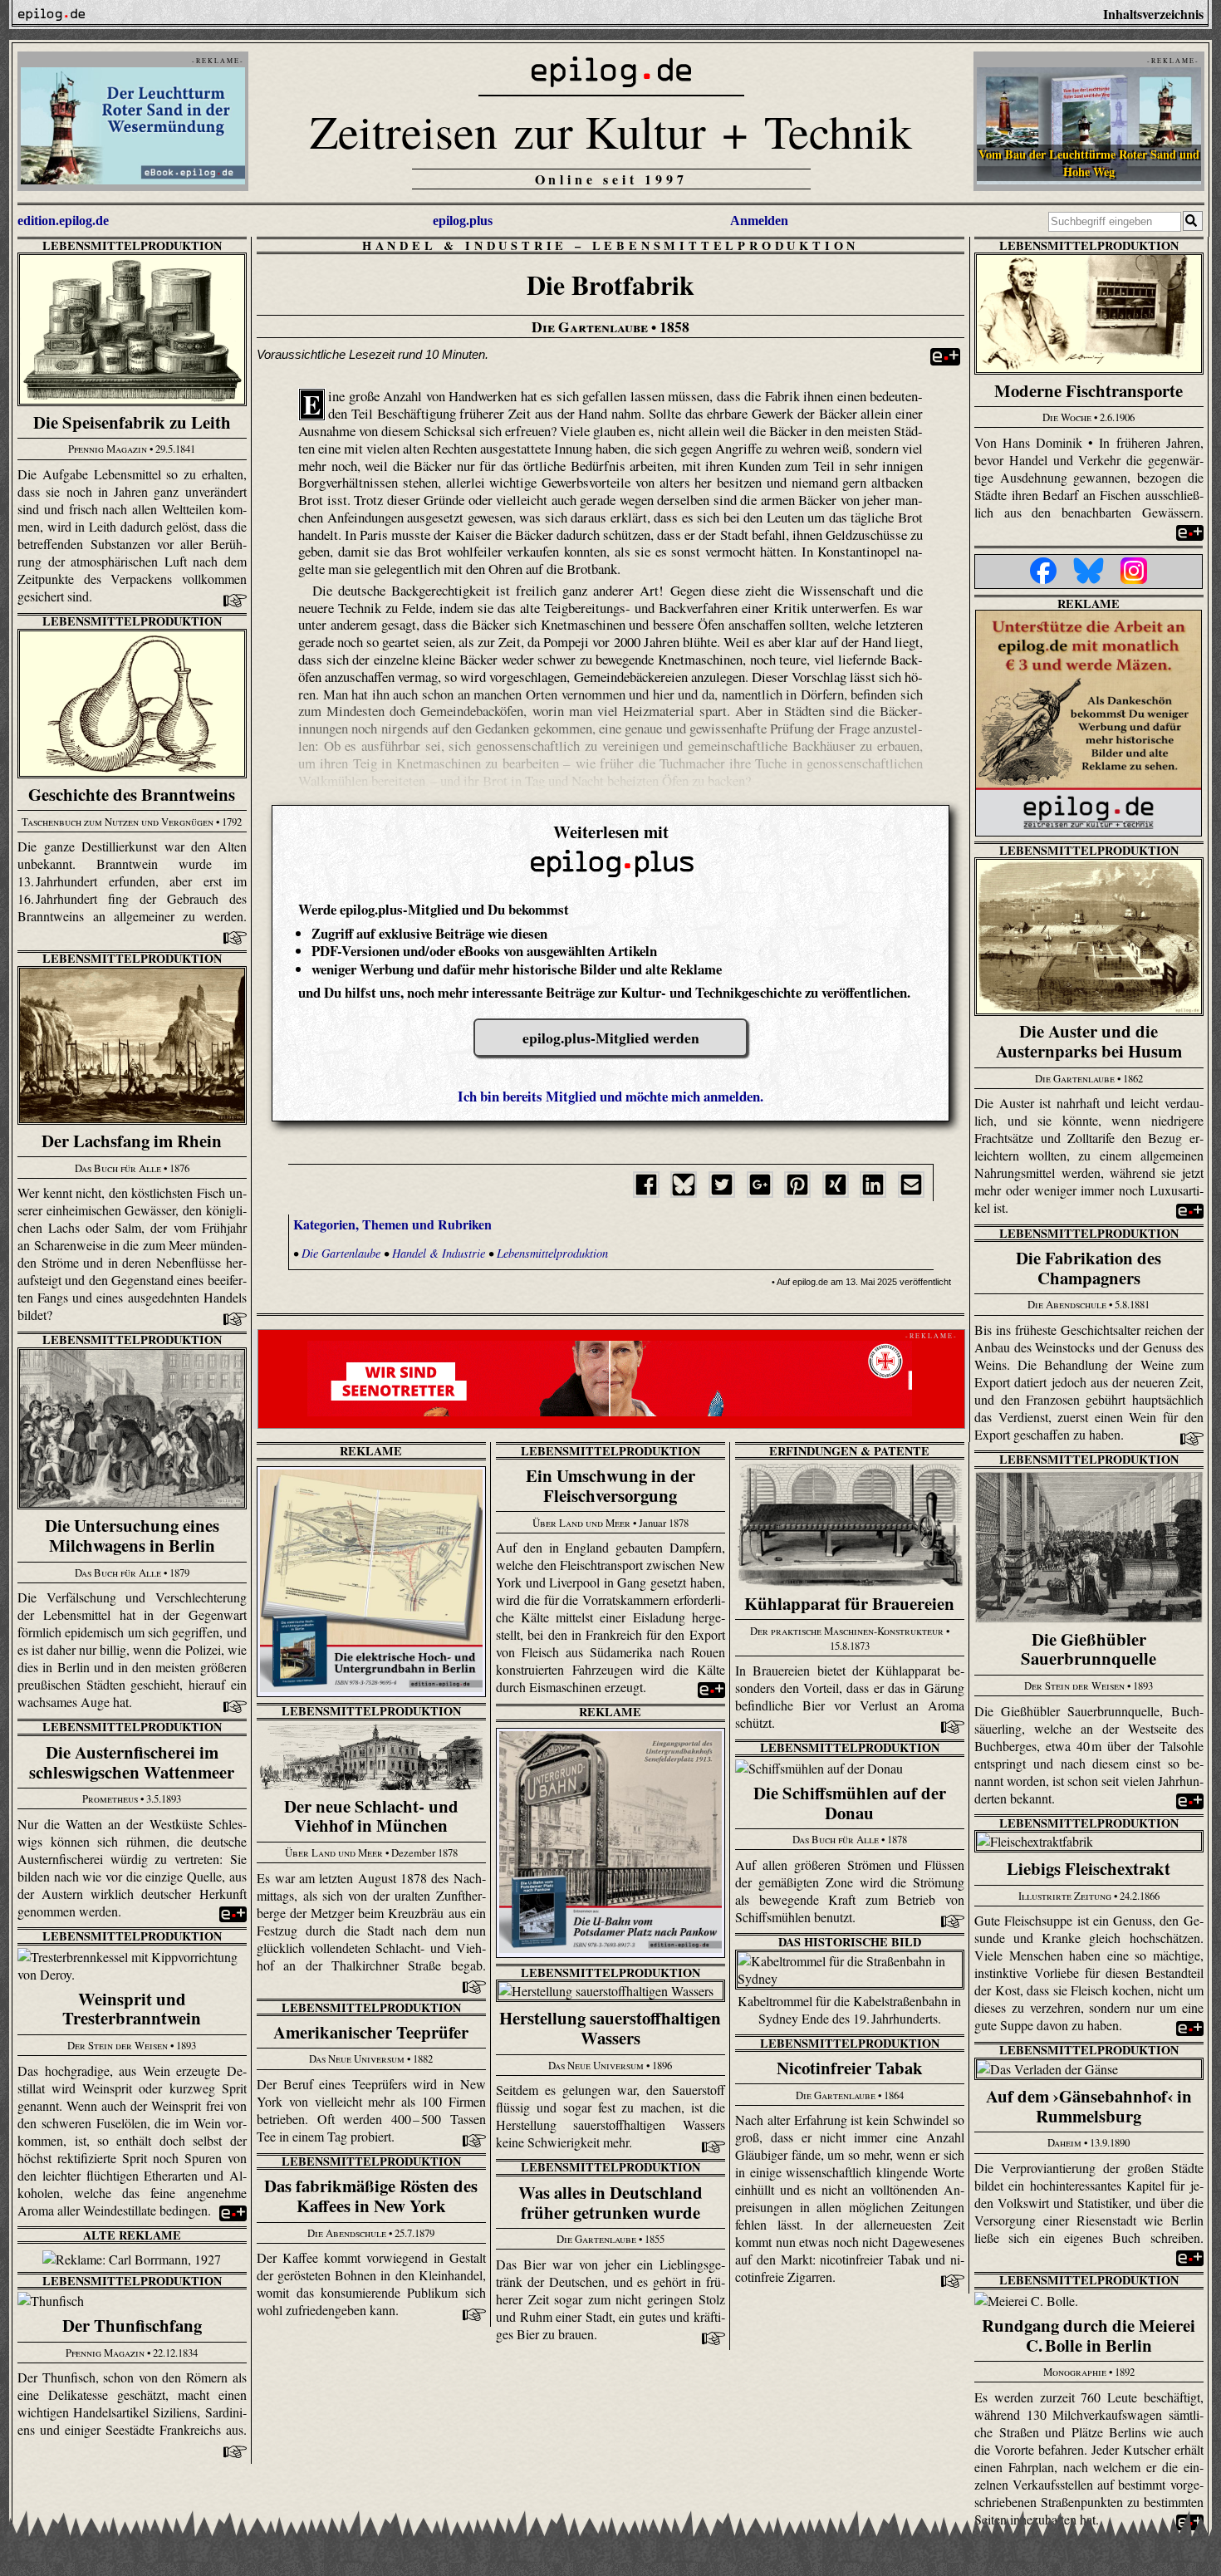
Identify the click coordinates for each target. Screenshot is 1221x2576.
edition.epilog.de (63, 221)
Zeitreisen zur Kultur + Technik (611, 131)
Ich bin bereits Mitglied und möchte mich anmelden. (610, 1096)
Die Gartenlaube (341, 1253)
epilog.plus (463, 221)
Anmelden (759, 221)
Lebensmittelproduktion (132, 245)
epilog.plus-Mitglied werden (611, 1038)
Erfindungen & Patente (849, 1451)
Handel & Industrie (465, 245)
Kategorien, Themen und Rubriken (392, 1224)
